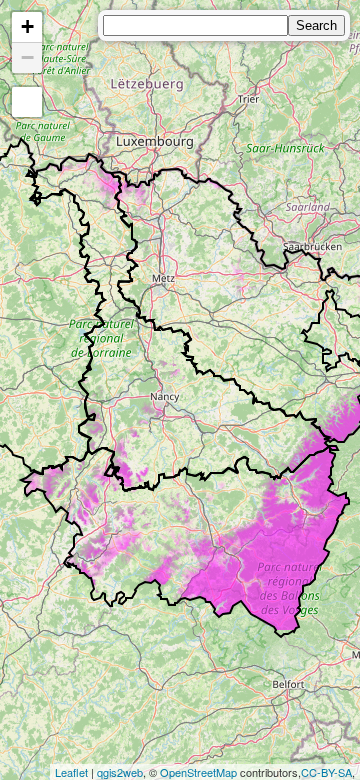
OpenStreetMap (198, 772)
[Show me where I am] (27, 102)
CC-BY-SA (326, 772)
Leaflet (71, 772)
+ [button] (27, 26)
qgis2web (120, 772)
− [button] (27, 57)
